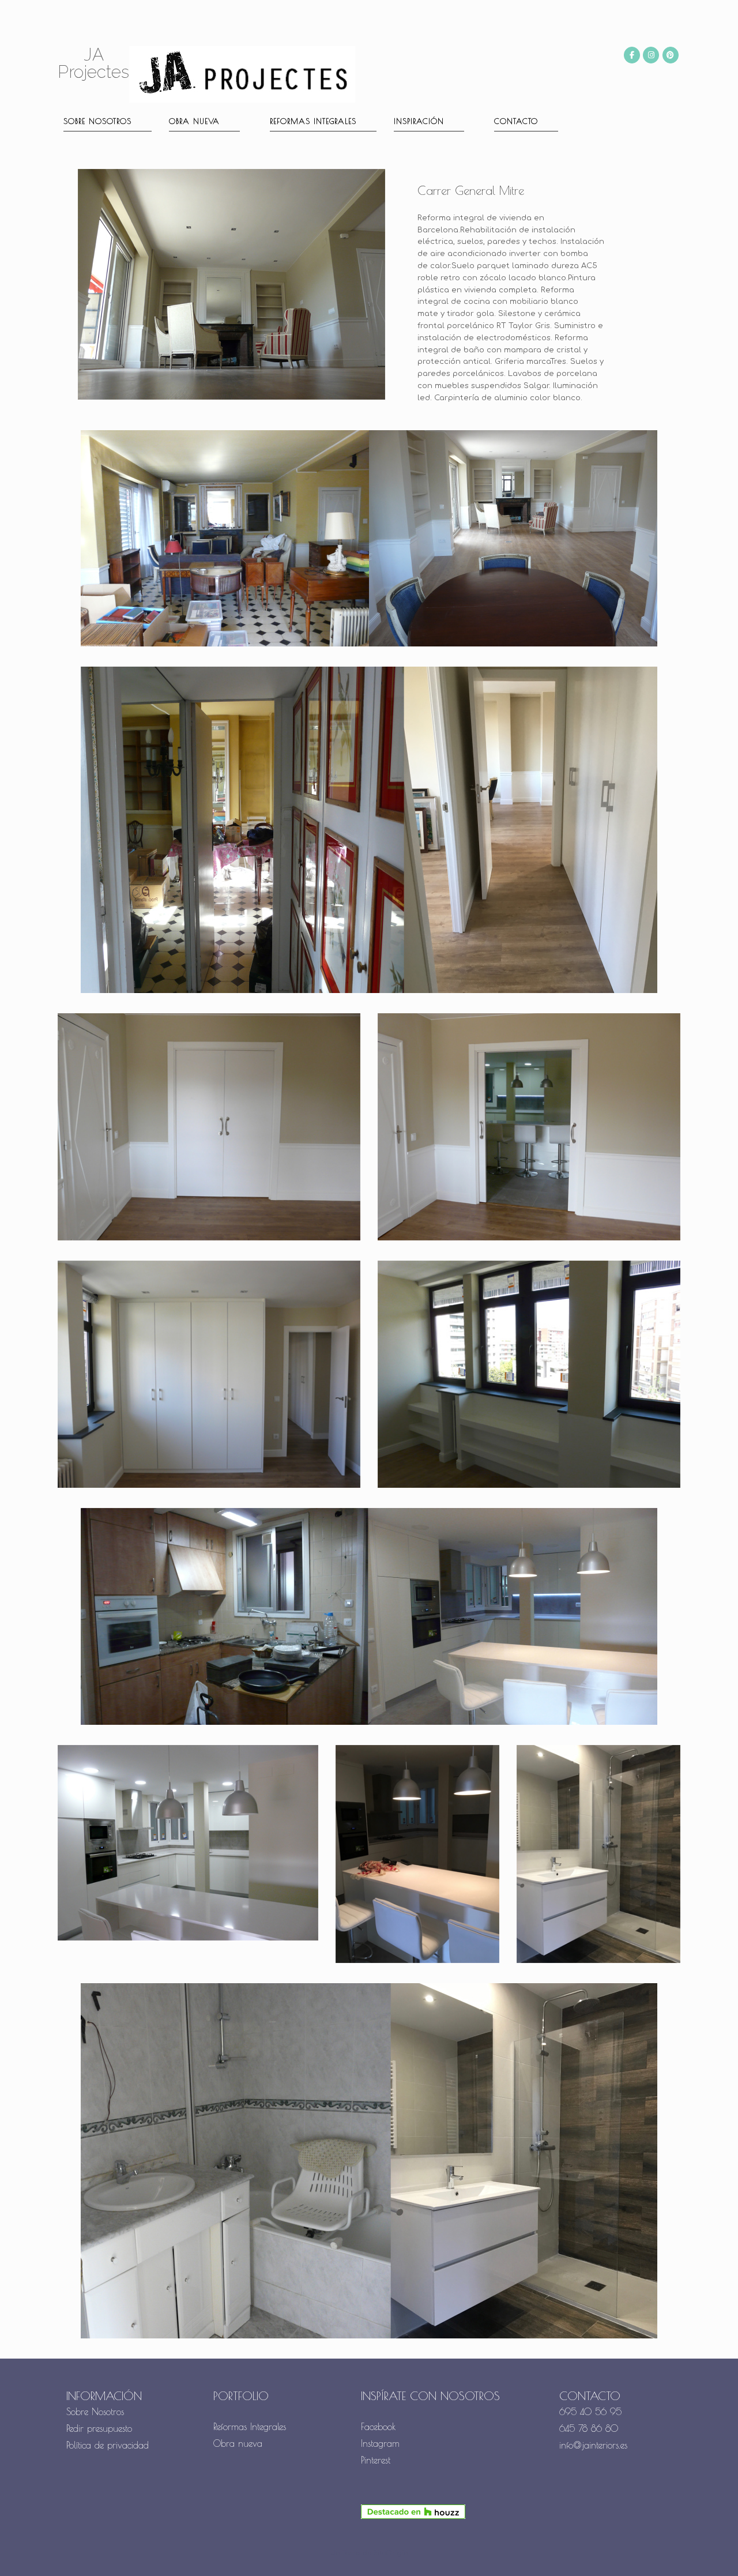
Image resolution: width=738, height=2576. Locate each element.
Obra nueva (194, 121)
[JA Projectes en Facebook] (632, 55)
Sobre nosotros (97, 121)
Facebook (379, 2427)
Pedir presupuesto (99, 2428)
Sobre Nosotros (95, 2412)
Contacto (516, 121)
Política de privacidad (108, 2445)
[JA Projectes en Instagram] (651, 55)
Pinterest (376, 2460)
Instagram (380, 2443)
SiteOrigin (391, 2553)
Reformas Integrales (313, 121)
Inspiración (419, 121)
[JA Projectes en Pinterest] (671, 55)
